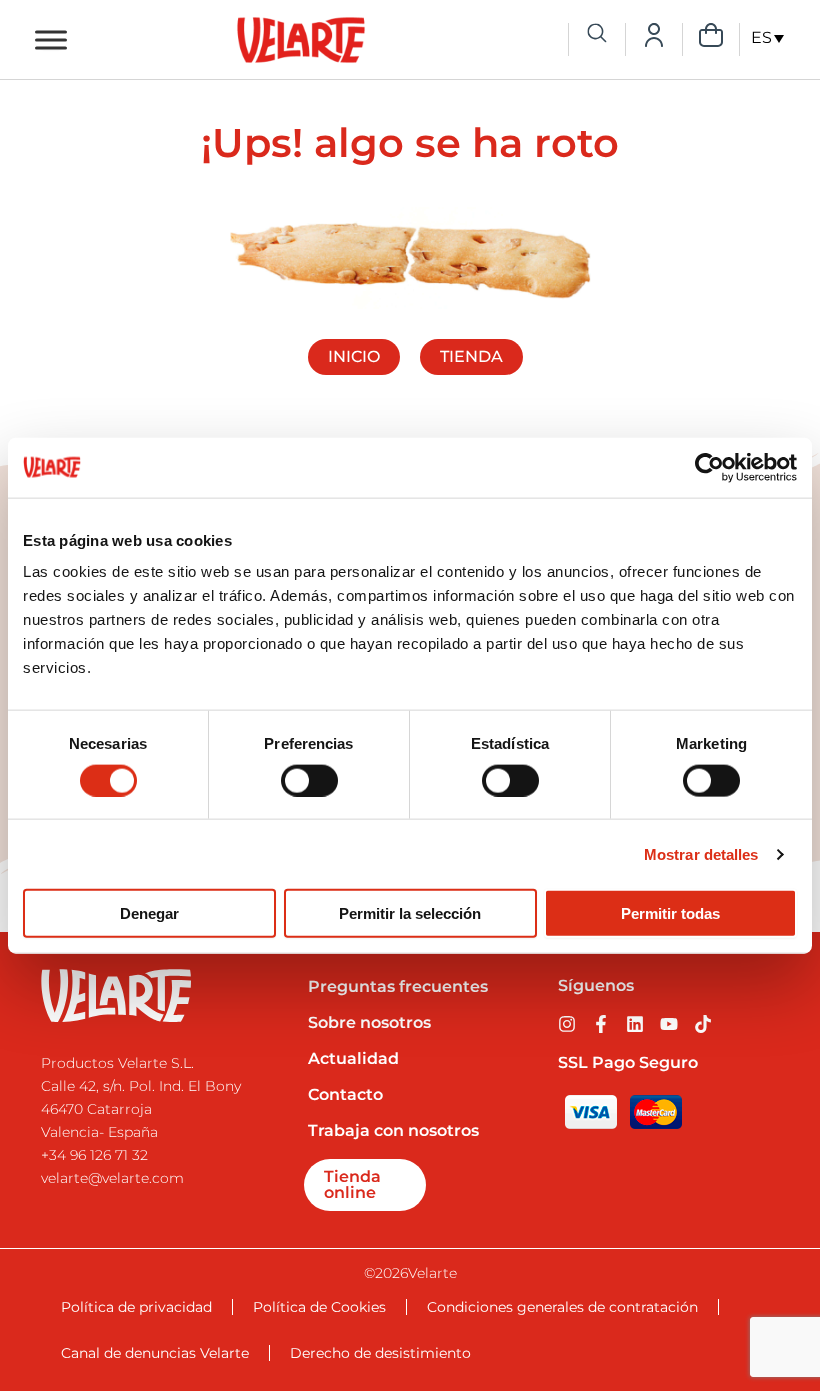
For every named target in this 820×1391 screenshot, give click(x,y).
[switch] (309, 780)
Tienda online (352, 1184)
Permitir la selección (410, 913)
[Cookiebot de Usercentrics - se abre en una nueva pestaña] (709, 467)
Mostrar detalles (701, 853)
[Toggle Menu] (51, 39)
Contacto (345, 1094)
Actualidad (353, 1058)
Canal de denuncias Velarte (155, 1353)
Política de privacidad (136, 1307)
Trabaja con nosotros (393, 1130)
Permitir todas (670, 913)
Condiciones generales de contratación (562, 1307)
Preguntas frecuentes (398, 986)
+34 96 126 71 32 (94, 1155)
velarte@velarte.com (112, 1178)
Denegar (149, 913)
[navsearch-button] (597, 35)
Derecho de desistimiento (380, 1353)
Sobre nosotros (369, 1022)
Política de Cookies (319, 1307)
